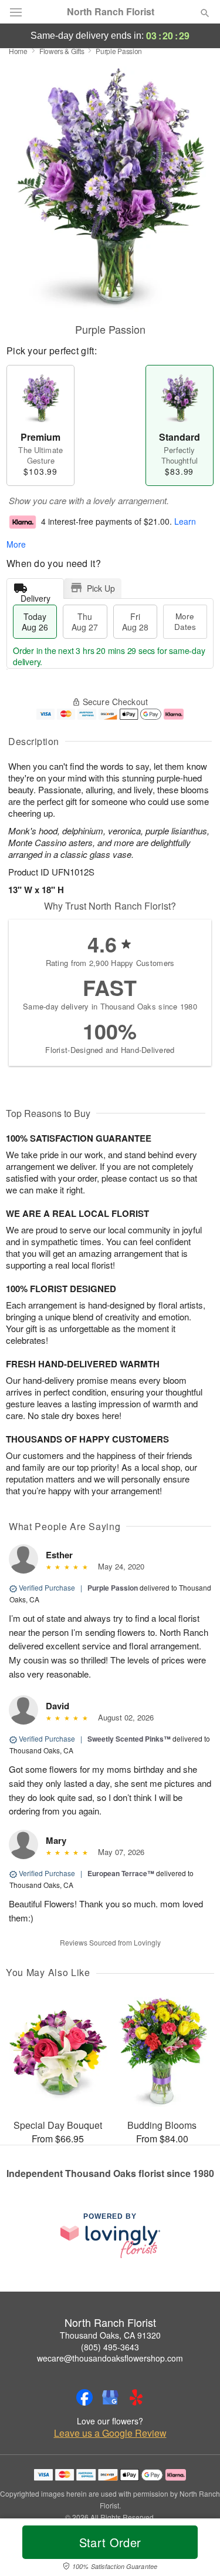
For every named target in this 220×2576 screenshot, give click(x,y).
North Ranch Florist (111, 12)
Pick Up (101, 588)
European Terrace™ (121, 1873)
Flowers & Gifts (62, 51)
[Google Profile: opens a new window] (110, 2397)
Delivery (35, 596)
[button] (195, 2550)
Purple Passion (113, 1588)
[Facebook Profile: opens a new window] (84, 2397)
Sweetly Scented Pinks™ (129, 1739)
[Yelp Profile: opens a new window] (136, 2397)
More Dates (185, 621)
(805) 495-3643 (110, 2347)
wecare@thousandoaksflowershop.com (110, 2358)
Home (18, 51)
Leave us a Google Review (110, 2433)
